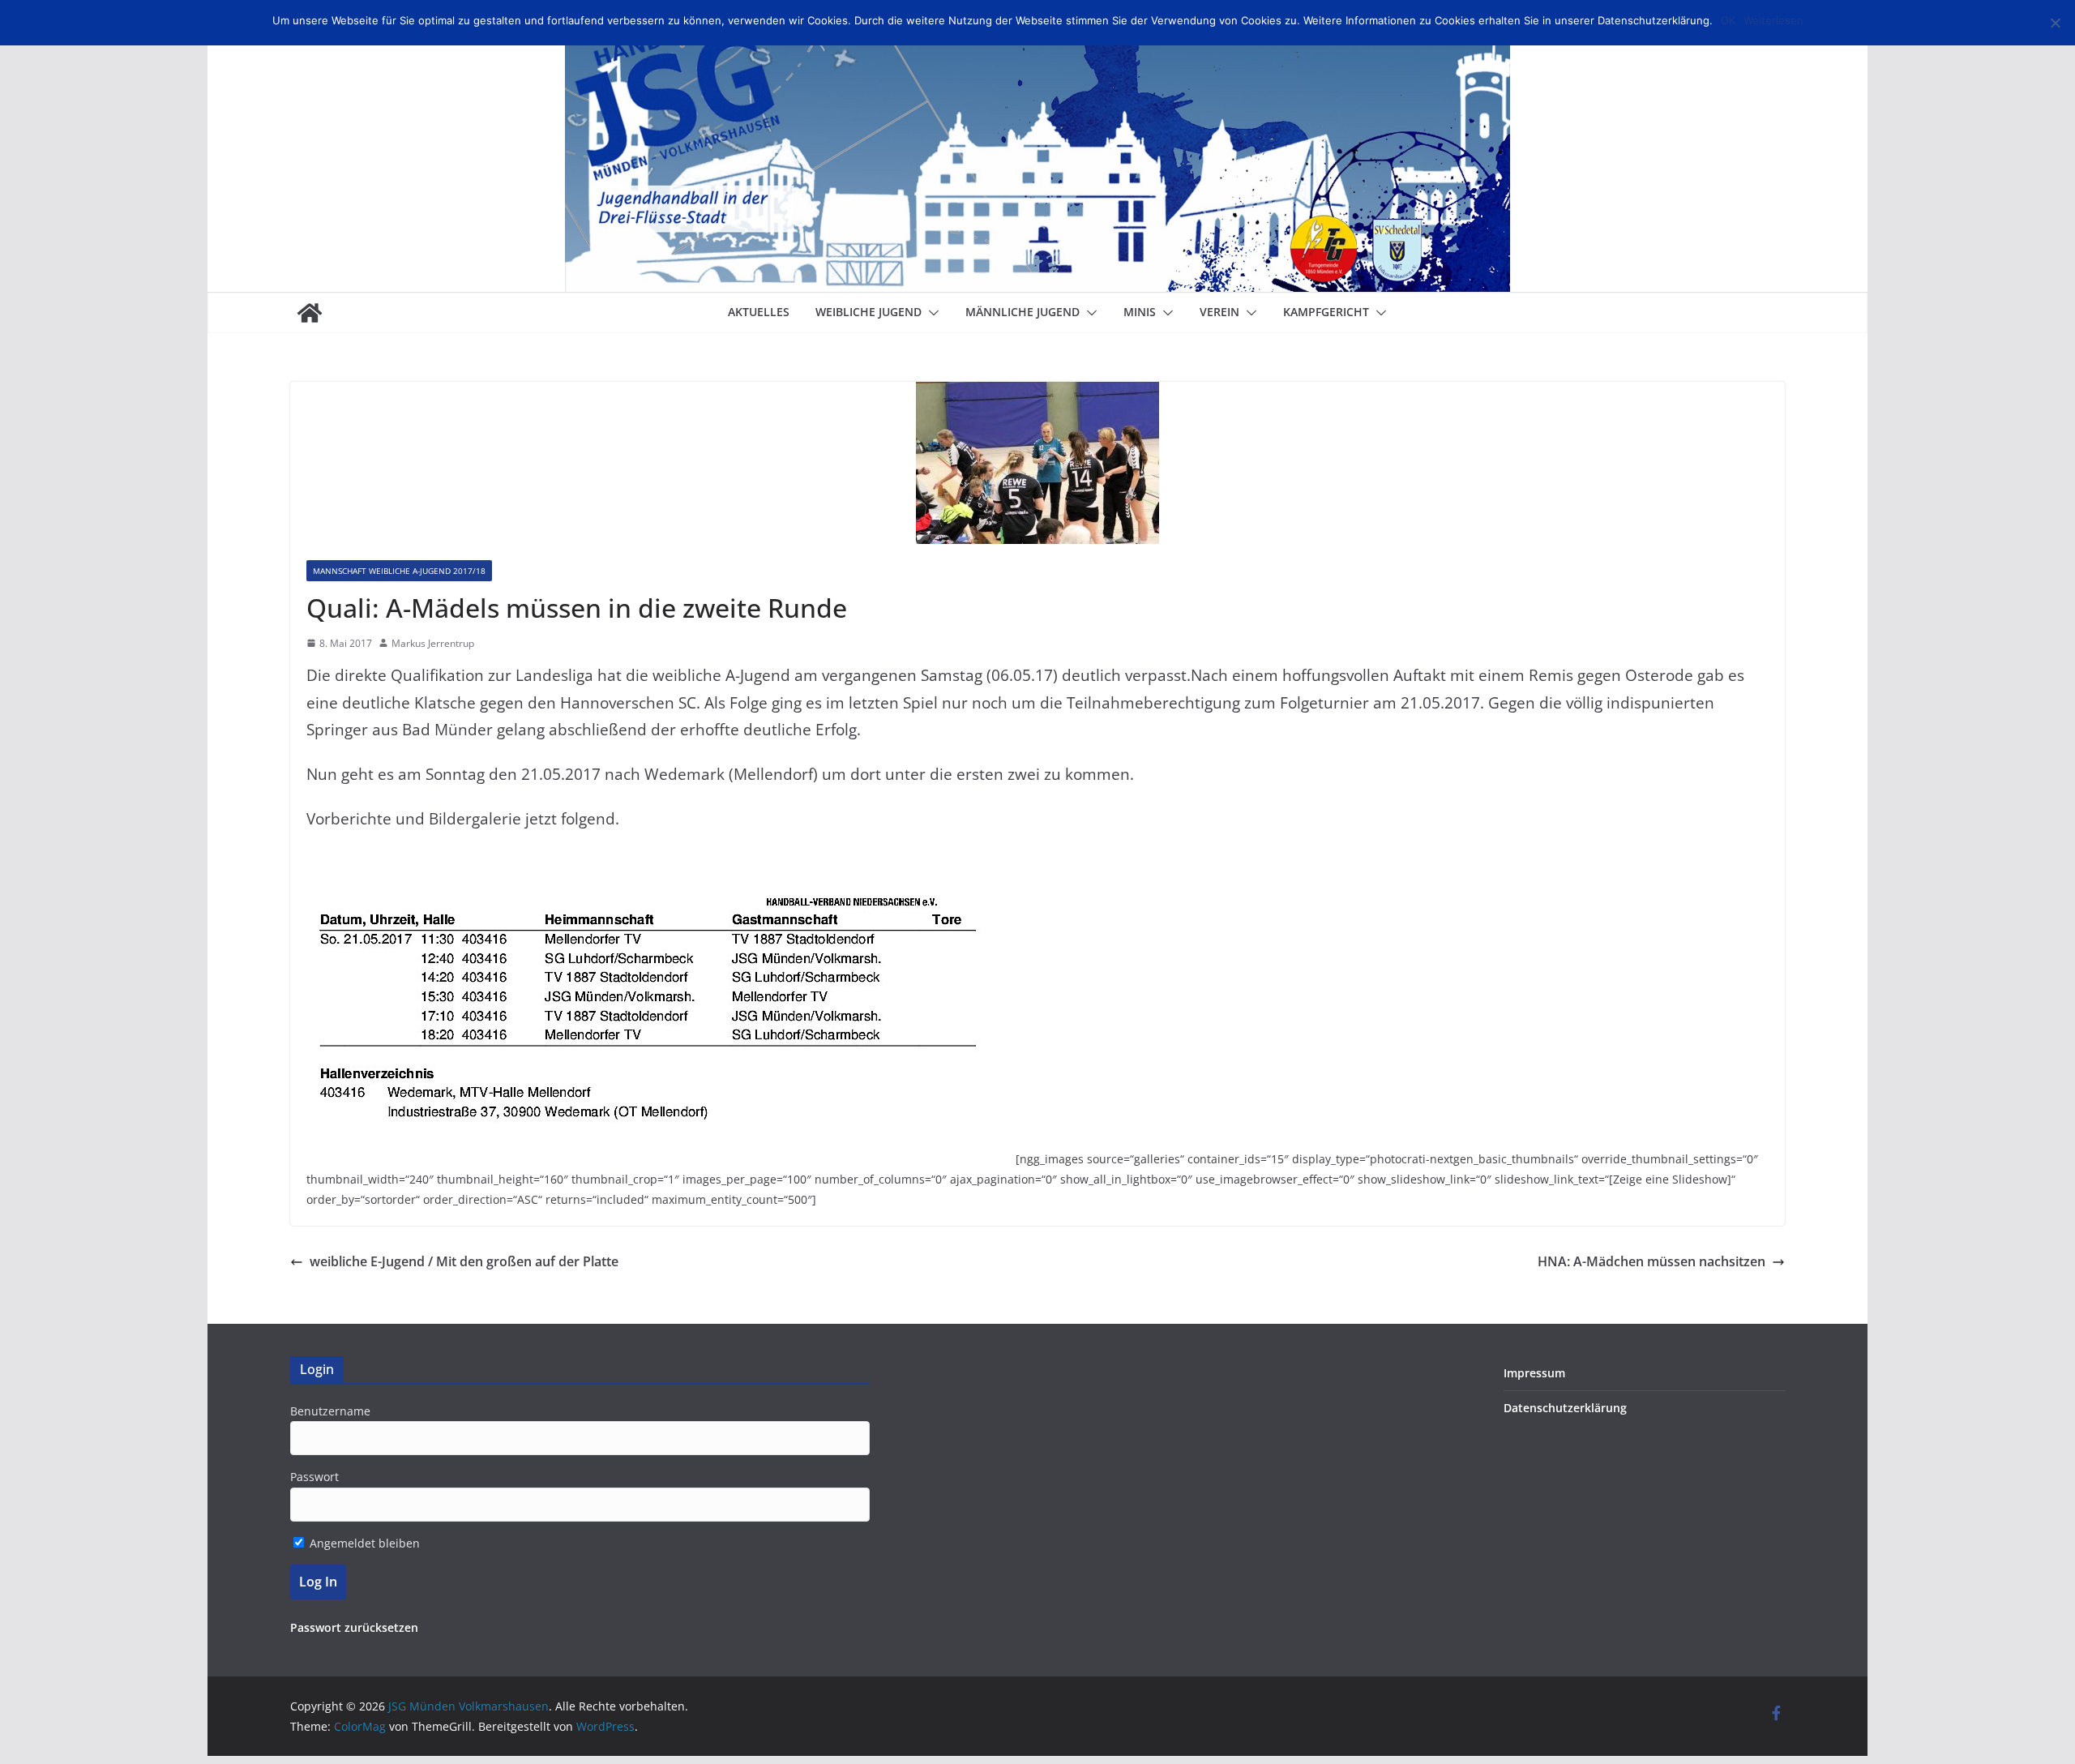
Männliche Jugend (1023, 312)
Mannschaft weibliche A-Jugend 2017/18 (399, 571)
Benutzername (330, 1411)
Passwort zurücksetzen (354, 1627)
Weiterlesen (1773, 20)
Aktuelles (759, 312)
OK (1728, 20)
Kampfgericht (1326, 312)
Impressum (1534, 1373)
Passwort (314, 1477)
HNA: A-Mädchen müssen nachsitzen (1651, 1261)
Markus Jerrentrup (433, 643)
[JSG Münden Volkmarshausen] (310, 313)
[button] (931, 313)
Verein (1219, 312)
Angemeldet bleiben (363, 1543)
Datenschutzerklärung (1565, 1408)
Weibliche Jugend (869, 312)
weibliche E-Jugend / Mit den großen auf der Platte (464, 1261)
